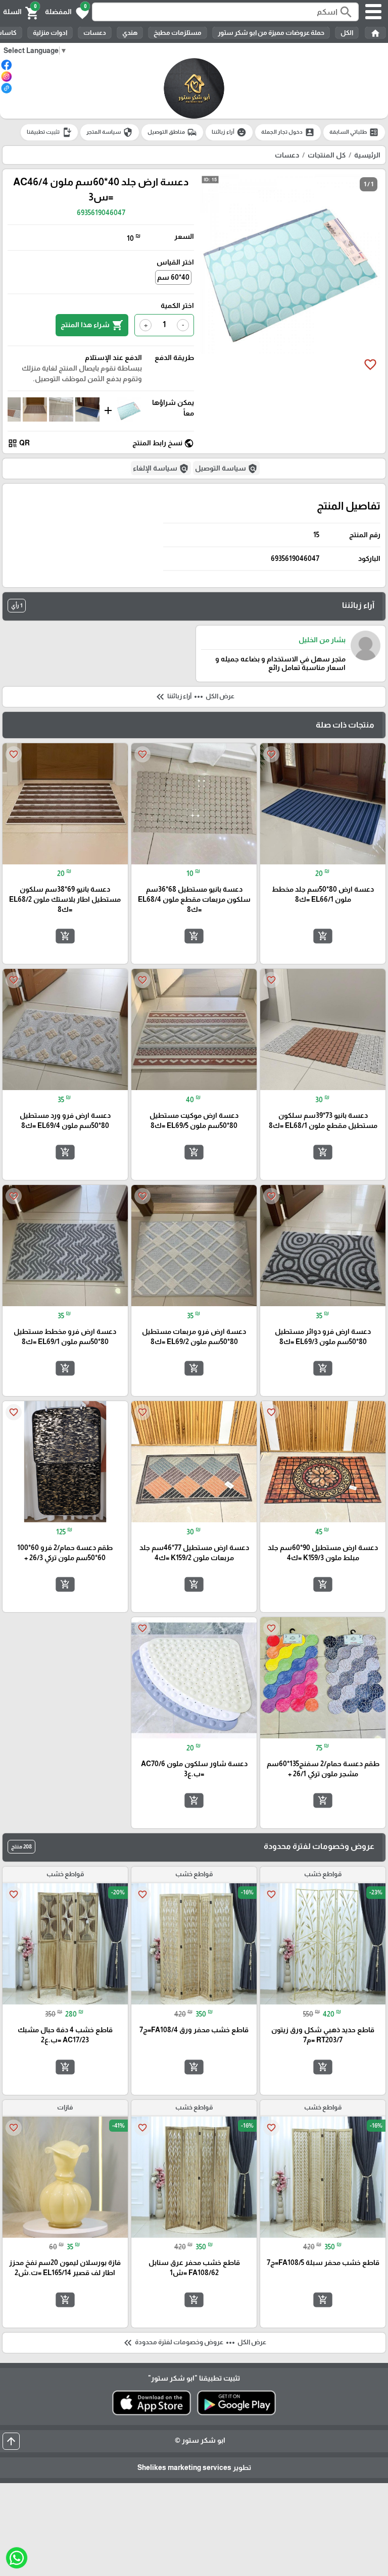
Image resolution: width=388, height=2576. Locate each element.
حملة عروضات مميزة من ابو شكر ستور (271, 33)
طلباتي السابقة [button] (354, 132)
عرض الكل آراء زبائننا (194, 697)
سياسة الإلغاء (161, 469)
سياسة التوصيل (226, 469)
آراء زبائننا (229, 132)
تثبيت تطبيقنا (49, 132)
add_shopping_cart (323, 936)
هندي (130, 33)
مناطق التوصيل (172, 132)
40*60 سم (173, 277)
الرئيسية (367, 155)
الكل (347, 33)
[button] (67, 12)
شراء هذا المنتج (92, 325)
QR (19, 443)
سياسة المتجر (110, 132)
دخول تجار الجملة (288, 132)
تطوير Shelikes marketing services (194, 2467)
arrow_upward (11, 2441)
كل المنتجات (327, 155)
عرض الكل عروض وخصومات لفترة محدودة (194, 2343)
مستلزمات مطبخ (178, 33)
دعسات (95, 33)
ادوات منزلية (50, 33)
